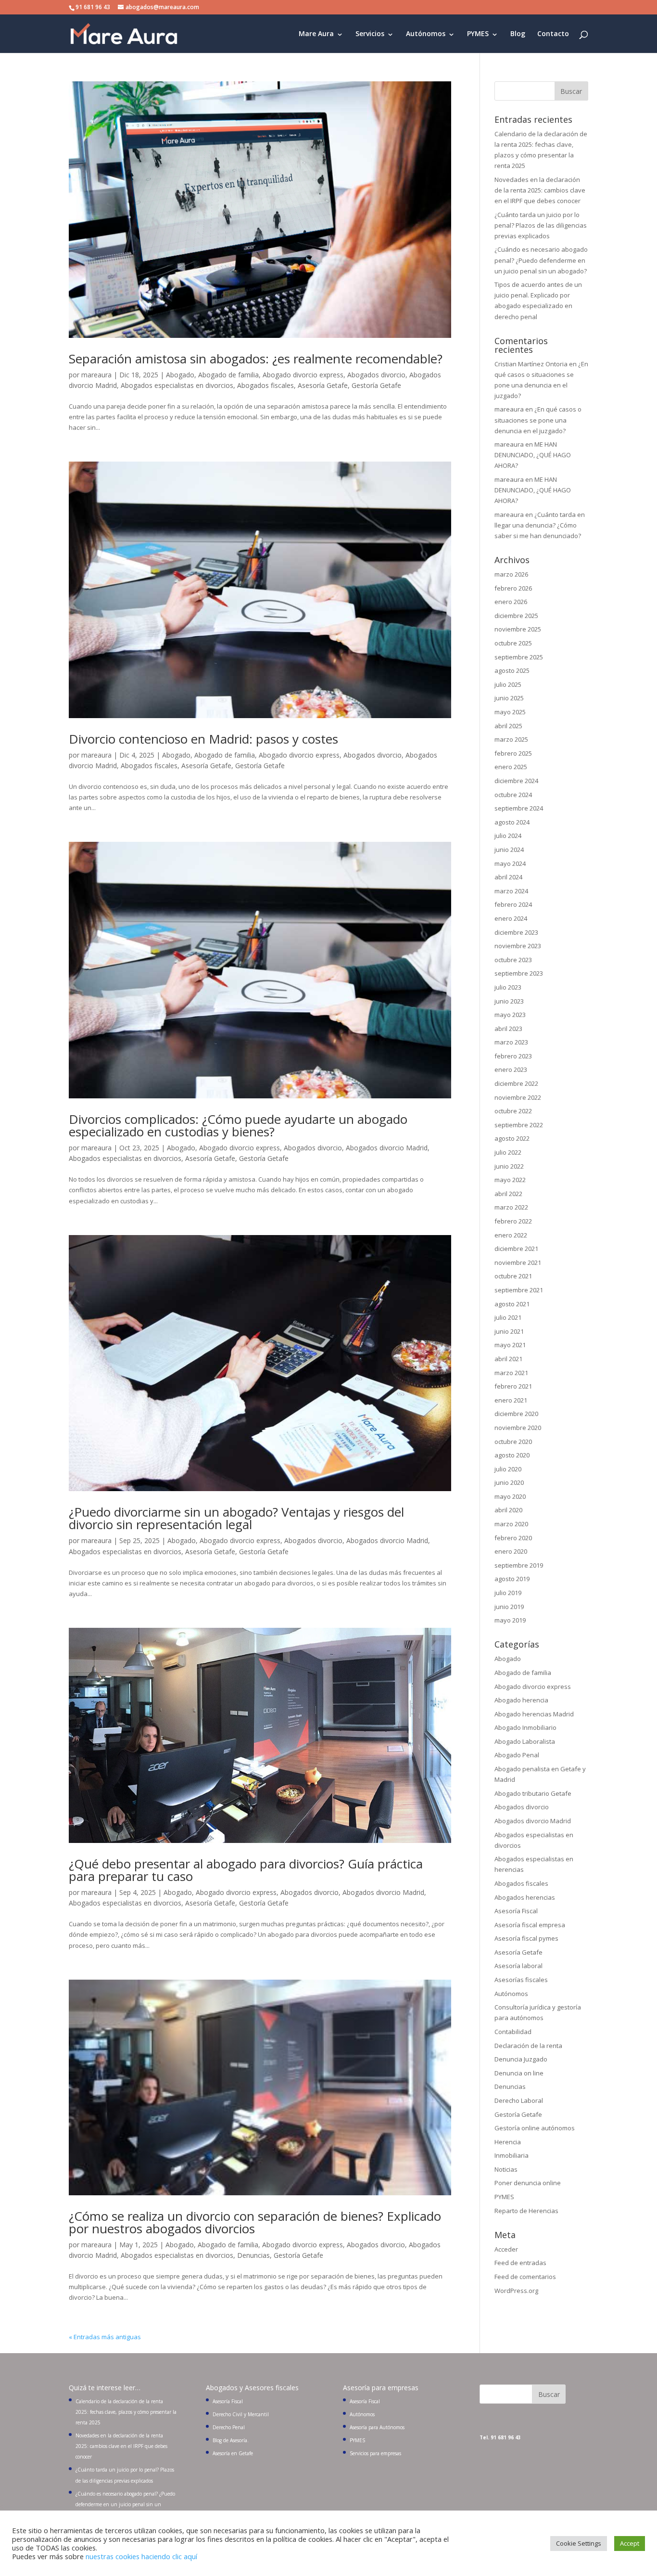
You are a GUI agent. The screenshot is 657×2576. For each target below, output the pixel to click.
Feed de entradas (520, 2263)
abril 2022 (508, 1194)
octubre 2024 (513, 795)
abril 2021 (508, 1359)
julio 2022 (508, 1152)
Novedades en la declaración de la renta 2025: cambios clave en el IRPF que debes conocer (540, 190)
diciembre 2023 (516, 932)
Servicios (370, 34)
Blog (518, 34)
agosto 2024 (512, 822)
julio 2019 (508, 1593)
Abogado (180, 375)
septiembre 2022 (519, 1125)
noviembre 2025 (518, 629)
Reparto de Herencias (526, 2211)
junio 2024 (509, 850)
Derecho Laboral (519, 2100)
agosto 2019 (512, 1579)
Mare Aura (316, 34)
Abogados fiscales (265, 385)
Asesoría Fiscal (516, 1911)
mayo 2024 (510, 863)
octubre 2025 (513, 643)
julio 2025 (508, 684)
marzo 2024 (511, 891)
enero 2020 (511, 1551)
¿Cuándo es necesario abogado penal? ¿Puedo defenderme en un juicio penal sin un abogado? (541, 260)
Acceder (506, 2249)
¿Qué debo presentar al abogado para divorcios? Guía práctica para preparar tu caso (246, 1870)
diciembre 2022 (516, 1083)
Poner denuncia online (528, 2183)
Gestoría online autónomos (535, 2128)
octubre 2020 (513, 1442)
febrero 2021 (513, 1386)
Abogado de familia (228, 375)
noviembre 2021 (518, 1262)
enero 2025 (511, 767)
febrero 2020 (513, 1538)
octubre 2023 (513, 960)
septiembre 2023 (519, 973)
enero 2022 (511, 1235)
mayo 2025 (510, 712)
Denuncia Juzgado (521, 2059)
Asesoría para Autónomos (377, 2427)
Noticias (506, 2169)
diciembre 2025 (516, 616)
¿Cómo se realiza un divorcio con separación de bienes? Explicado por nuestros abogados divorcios (255, 2222)
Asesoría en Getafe (233, 2453)
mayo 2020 (510, 1496)
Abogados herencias (525, 1897)
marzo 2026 (511, 574)
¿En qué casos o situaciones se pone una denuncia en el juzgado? (538, 420)
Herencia (508, 2142)
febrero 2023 (513, 1056)
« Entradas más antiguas (105, 2337)
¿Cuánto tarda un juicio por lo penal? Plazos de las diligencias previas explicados (541, 225)
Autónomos (426, 34)
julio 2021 (508, 1317)
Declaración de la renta (528, 2046)
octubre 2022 (513, 1111)
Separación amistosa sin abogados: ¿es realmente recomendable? (256, 359)
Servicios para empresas (375, 2453)
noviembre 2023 (518, 946)
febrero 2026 (513, 588)
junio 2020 (509, 1482)
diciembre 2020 (516, 1414)
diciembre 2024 (516, 781)
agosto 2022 (512, 1138)
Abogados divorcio (376, 375)
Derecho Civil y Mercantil (241, 2414)
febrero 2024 (513, 904)
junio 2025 (509, 698)
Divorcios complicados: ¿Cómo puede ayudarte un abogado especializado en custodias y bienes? (238, 1125)
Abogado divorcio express (303, 375)
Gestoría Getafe (376, 385)
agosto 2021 (512, 1304)
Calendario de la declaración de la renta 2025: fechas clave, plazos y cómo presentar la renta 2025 (126, 2412)
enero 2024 (511, 918)
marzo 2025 (511, 739)
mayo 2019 (510, 1620)
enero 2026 (511, 602)
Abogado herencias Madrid (534, 1714)
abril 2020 (508, 1510)
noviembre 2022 (518, 1097)
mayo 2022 (510, 1180)
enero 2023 (511, 1069)
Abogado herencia (521, 1700)
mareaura (96, 375)
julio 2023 (508, 987)
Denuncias (253, 2255)
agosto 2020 (512, 1455)
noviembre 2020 (518, 1428)
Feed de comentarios (525, 2277)
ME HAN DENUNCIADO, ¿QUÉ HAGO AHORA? (533, 455)
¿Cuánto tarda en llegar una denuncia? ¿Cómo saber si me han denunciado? (540, 525)
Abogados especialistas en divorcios (177, 385)
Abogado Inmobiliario (525, 1727)
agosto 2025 (512, 670)
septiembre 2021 (519, 1290)
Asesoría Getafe (323, 385)
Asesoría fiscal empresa (530, 1925)
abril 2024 (508, 877)
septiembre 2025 (519, 657)
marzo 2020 (511, 1524)
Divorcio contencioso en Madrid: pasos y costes (203, 739)
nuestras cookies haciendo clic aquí (141, 2556)
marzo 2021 (511, 1373)
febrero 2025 (513, 753)
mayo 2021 (510, 1345)
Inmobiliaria (512, 2155)
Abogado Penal (517, 1755)
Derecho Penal (229, 2427)
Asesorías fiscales (521, 1980)
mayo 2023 (510, 1015)
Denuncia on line (519, 2073)
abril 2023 (508, 1029)
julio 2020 (508, 1469)
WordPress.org (516, 2291)
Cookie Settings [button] (579, 2543)
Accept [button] (630, 2543)
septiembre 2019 (519, 1565)
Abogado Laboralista (525, 1741)
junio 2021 (509, 1331)
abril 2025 (508, 726)
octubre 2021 (513, 1276)
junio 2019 (509, 1607)
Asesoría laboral (518, 1966)
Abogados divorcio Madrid (387, 1148)
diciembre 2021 (516, 1249)
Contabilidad (513, 2032)
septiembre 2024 (519, 808)
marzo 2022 (511, 1207)
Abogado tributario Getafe (533, 1793)
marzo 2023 (511, 1042)
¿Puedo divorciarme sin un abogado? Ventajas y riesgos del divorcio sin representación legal (236, 1518)
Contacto (553, 34)
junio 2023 (509, 1001)
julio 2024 (508, 836)
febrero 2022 (513, 1221)
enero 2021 (511, 1400)
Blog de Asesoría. (231, 2440)
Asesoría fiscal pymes (526, 1938)
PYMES (478, 34)
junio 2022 (509, 1166)
